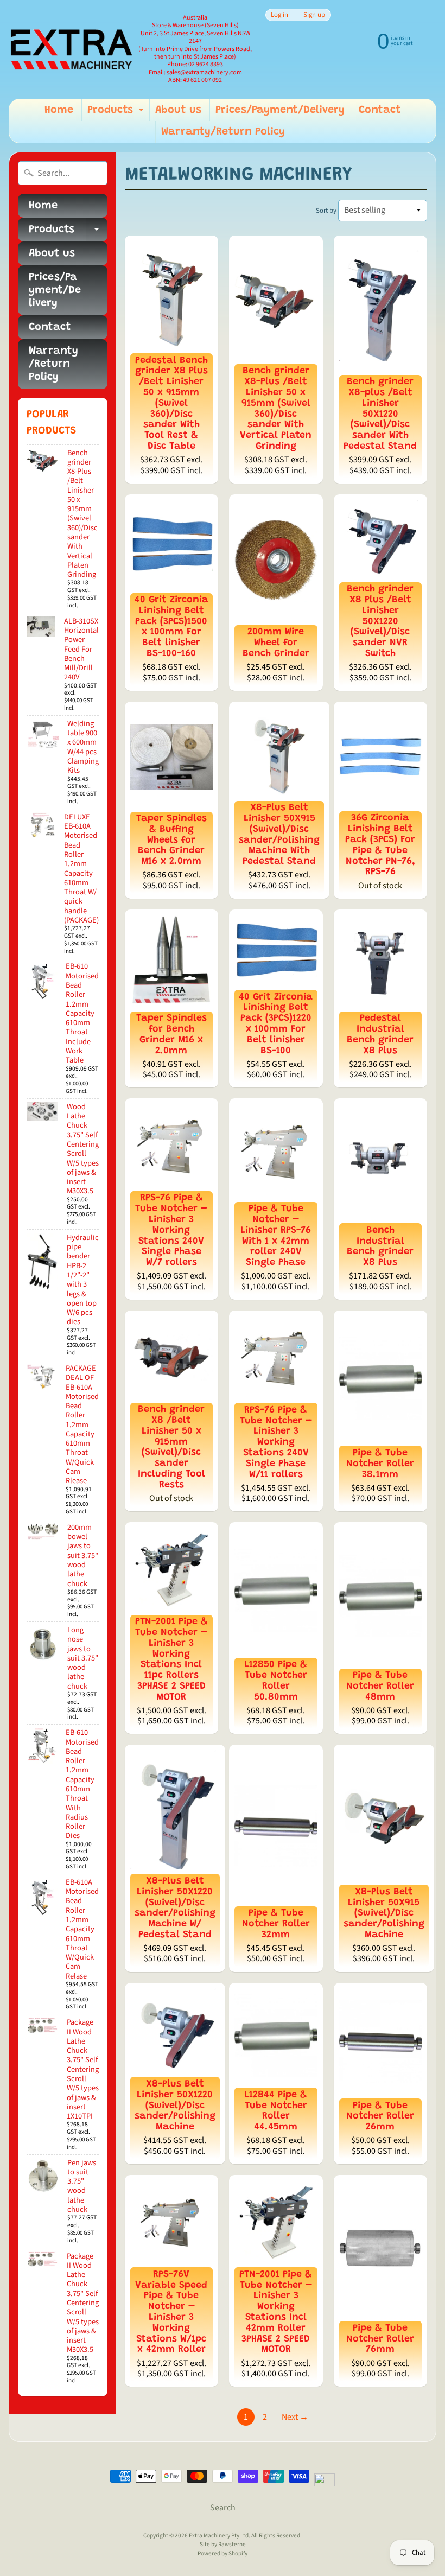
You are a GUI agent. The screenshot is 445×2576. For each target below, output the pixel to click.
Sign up (314, 15)
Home (59, 110)
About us (178, 110)
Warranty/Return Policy (223, 132)
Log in (279, 15)
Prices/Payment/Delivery (280, 110)
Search (223, 2508)
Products (117, 113)
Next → (295, 2417)
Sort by (326, 211)
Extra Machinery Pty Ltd (219, 2536)
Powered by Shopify (223, 2553)
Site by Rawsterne (223, 2544)
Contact (380, 110)
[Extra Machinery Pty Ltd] (71, 49)
